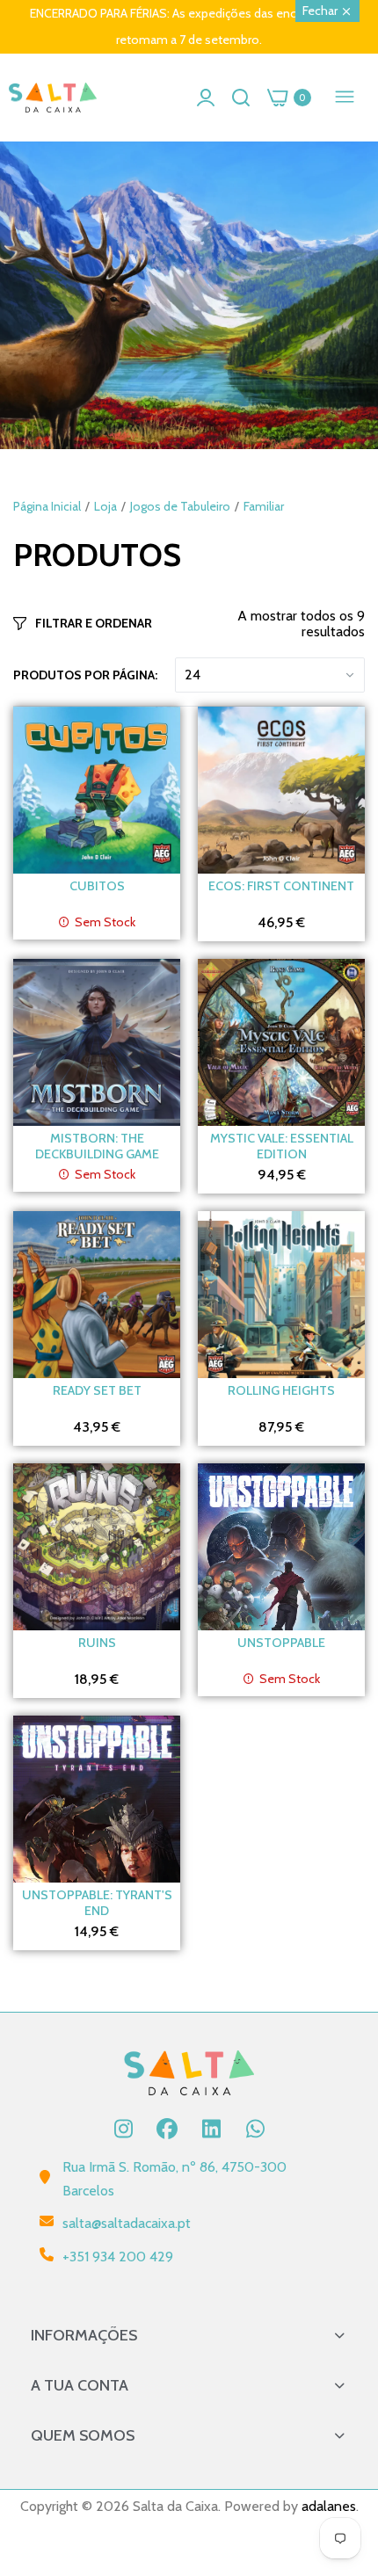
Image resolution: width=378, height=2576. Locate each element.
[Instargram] (123, 2129)
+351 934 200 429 (118, 2257)
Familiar (264, 506)
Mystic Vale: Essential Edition (282, 1146)
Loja (105, 506)
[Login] (206, 98)
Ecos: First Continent (281, 886)
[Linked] (211, 2129)
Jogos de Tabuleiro (180, 506)
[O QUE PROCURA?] (241, 98)
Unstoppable (281, 1643)
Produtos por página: (85, 675)
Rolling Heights (281, 1390)
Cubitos (97, 886)
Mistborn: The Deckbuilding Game (97, 1146)
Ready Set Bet (97, 1390)
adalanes (329, 2506)
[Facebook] (167, 2129)
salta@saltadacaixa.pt (127, 2223)
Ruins (97, 1643)
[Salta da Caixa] (53, 98)
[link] (189, 295)
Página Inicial (47, 506)
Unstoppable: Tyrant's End (97, 1903)
